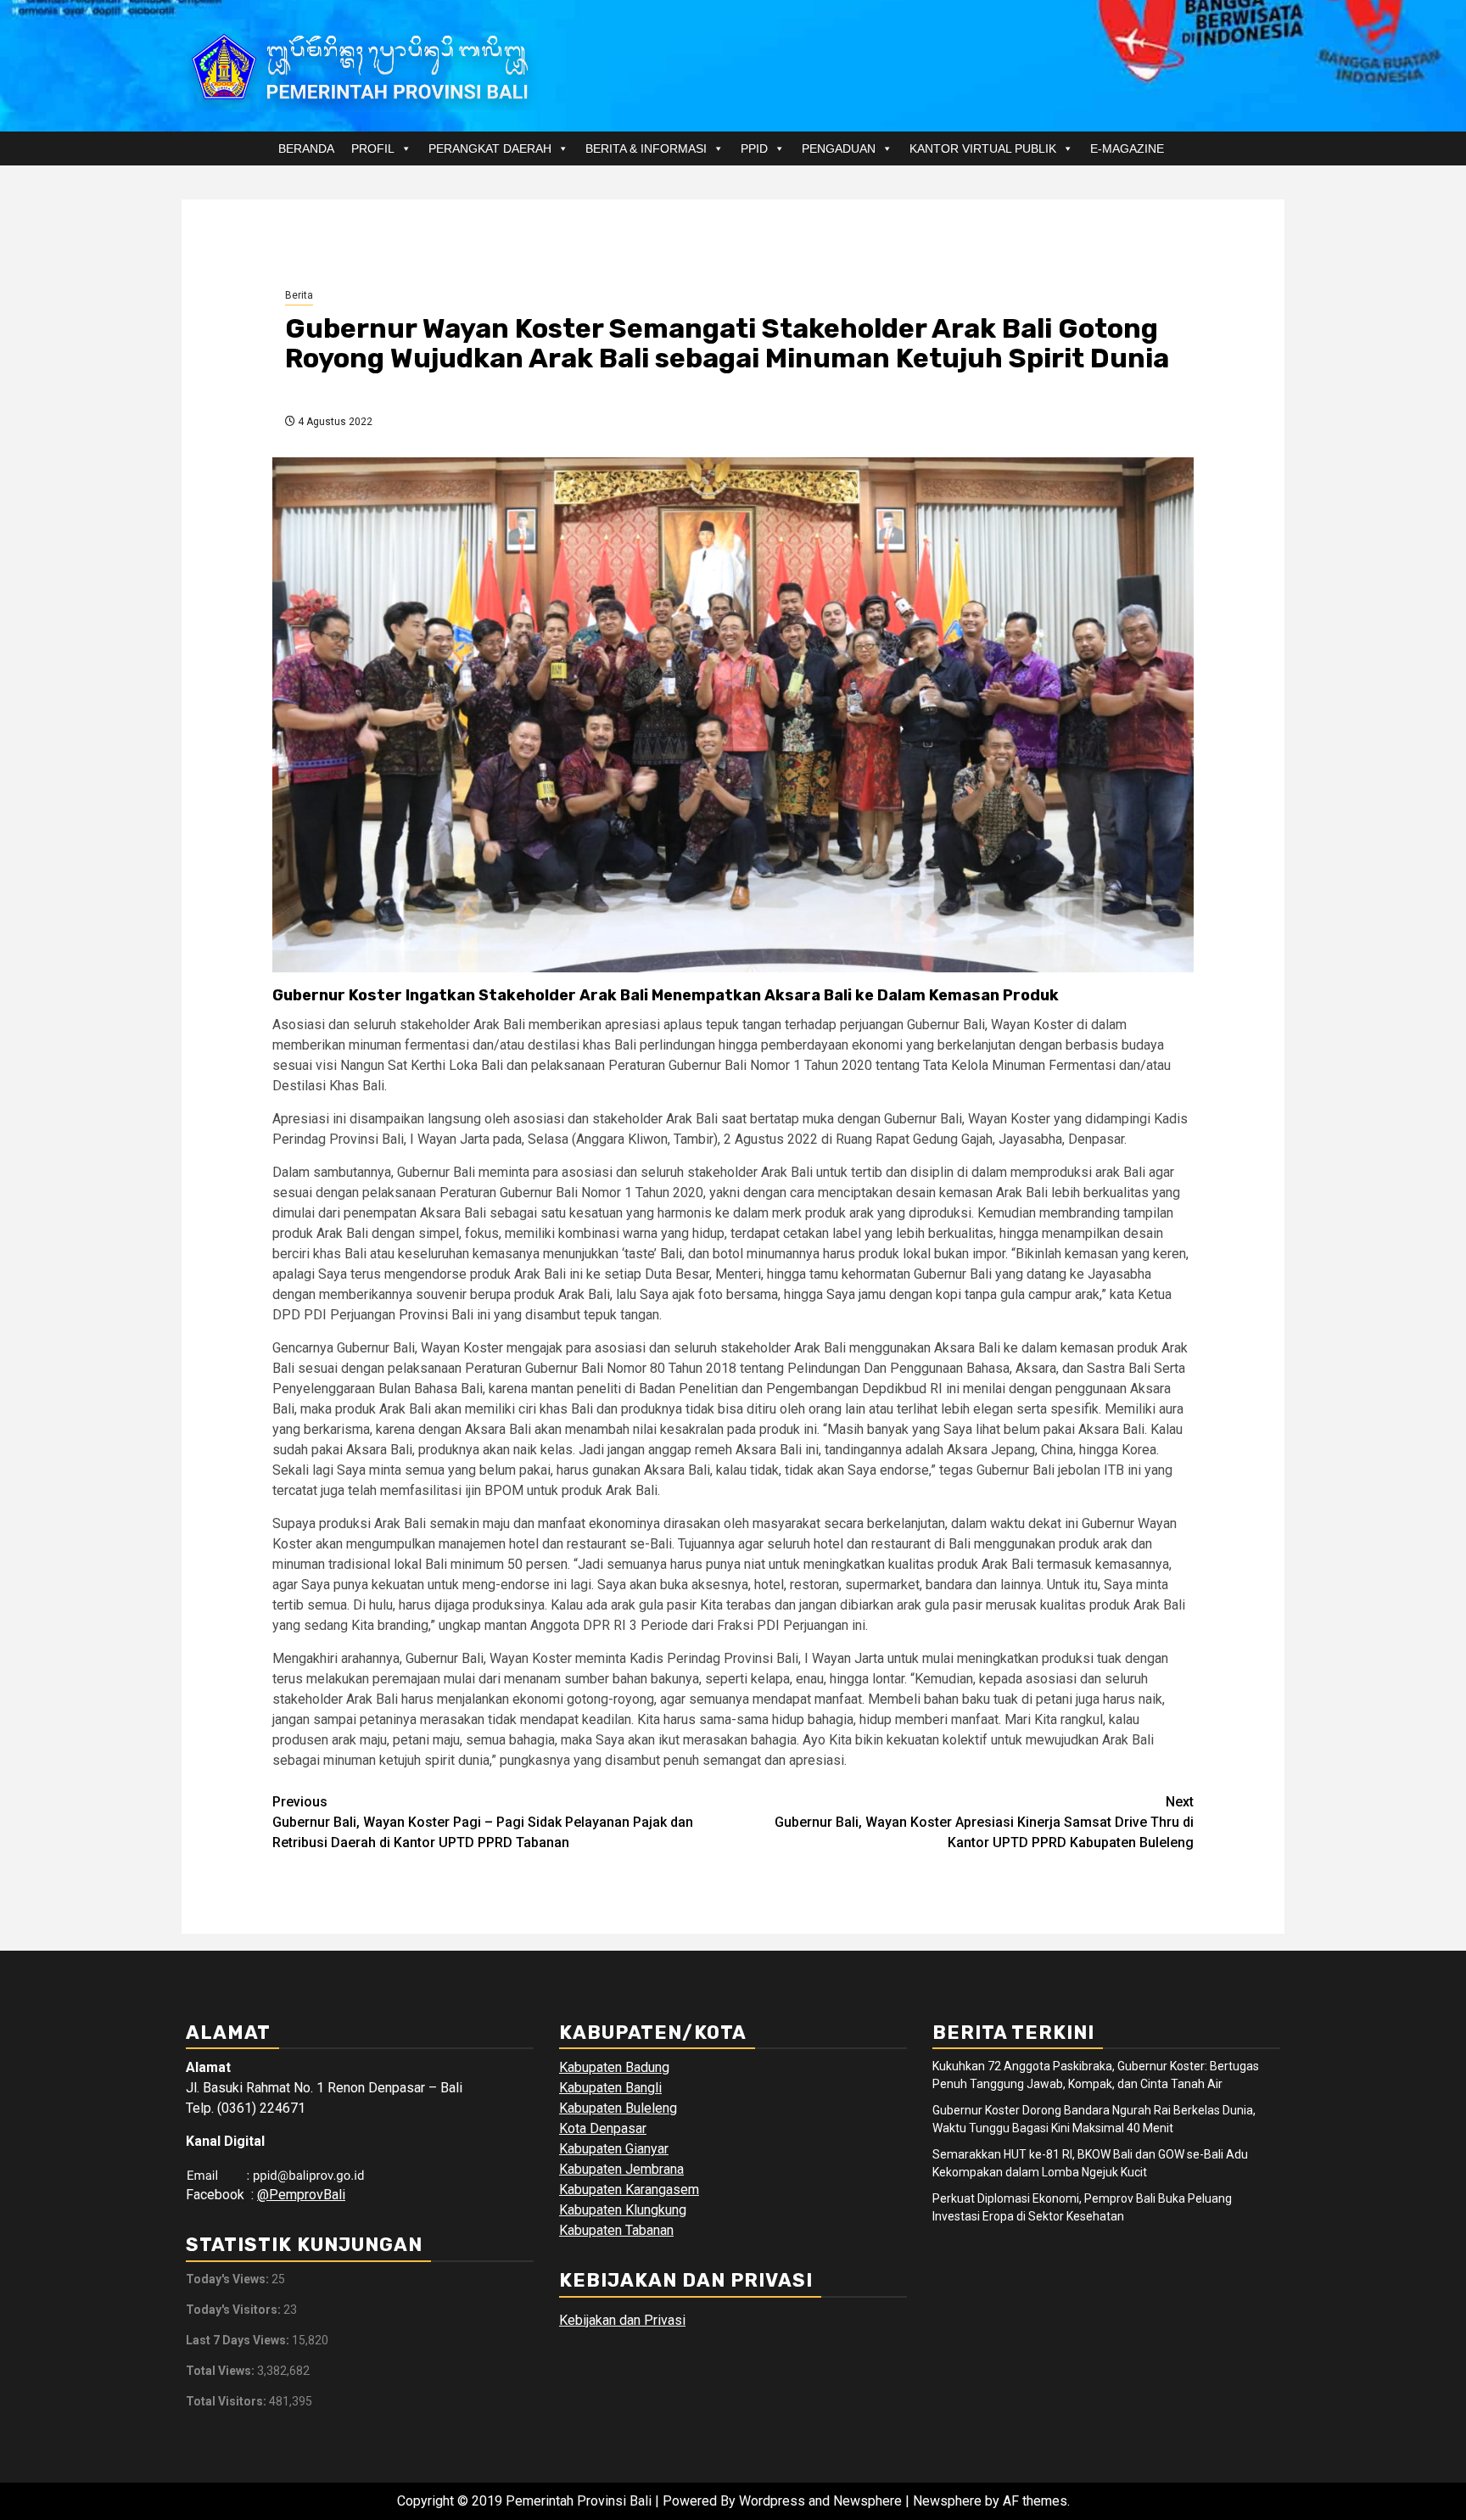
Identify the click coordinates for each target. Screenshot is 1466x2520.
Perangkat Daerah (490, 148)
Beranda (306, 148)
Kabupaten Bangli (610, 2088)
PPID (754, 148)
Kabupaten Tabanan (616, 2230)
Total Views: (221, 2371)
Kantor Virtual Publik (983, 148)
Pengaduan (839, 148)
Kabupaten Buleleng (618, 2108)
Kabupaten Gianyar (614, 2149)
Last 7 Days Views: (239, 2340)
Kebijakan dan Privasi (622, 2320)
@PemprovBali (301, 2195)
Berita (299, 295)
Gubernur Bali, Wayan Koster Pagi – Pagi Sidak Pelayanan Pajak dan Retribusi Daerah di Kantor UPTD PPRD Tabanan (483, 1822)
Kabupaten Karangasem (629, 2190)
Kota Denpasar (603, 2128)
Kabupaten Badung (614, 2067)
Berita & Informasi (646, 148)
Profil (373, 148)
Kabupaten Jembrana (621, 2169)
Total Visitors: (227, 2401)
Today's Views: (229, 2279)
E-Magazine (1127, 148)
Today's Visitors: (235, 2310)
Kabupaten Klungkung (623, 2210)
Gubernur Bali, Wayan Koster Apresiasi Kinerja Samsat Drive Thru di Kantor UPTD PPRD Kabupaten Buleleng (984, 1822)
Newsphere (947, 2501)
